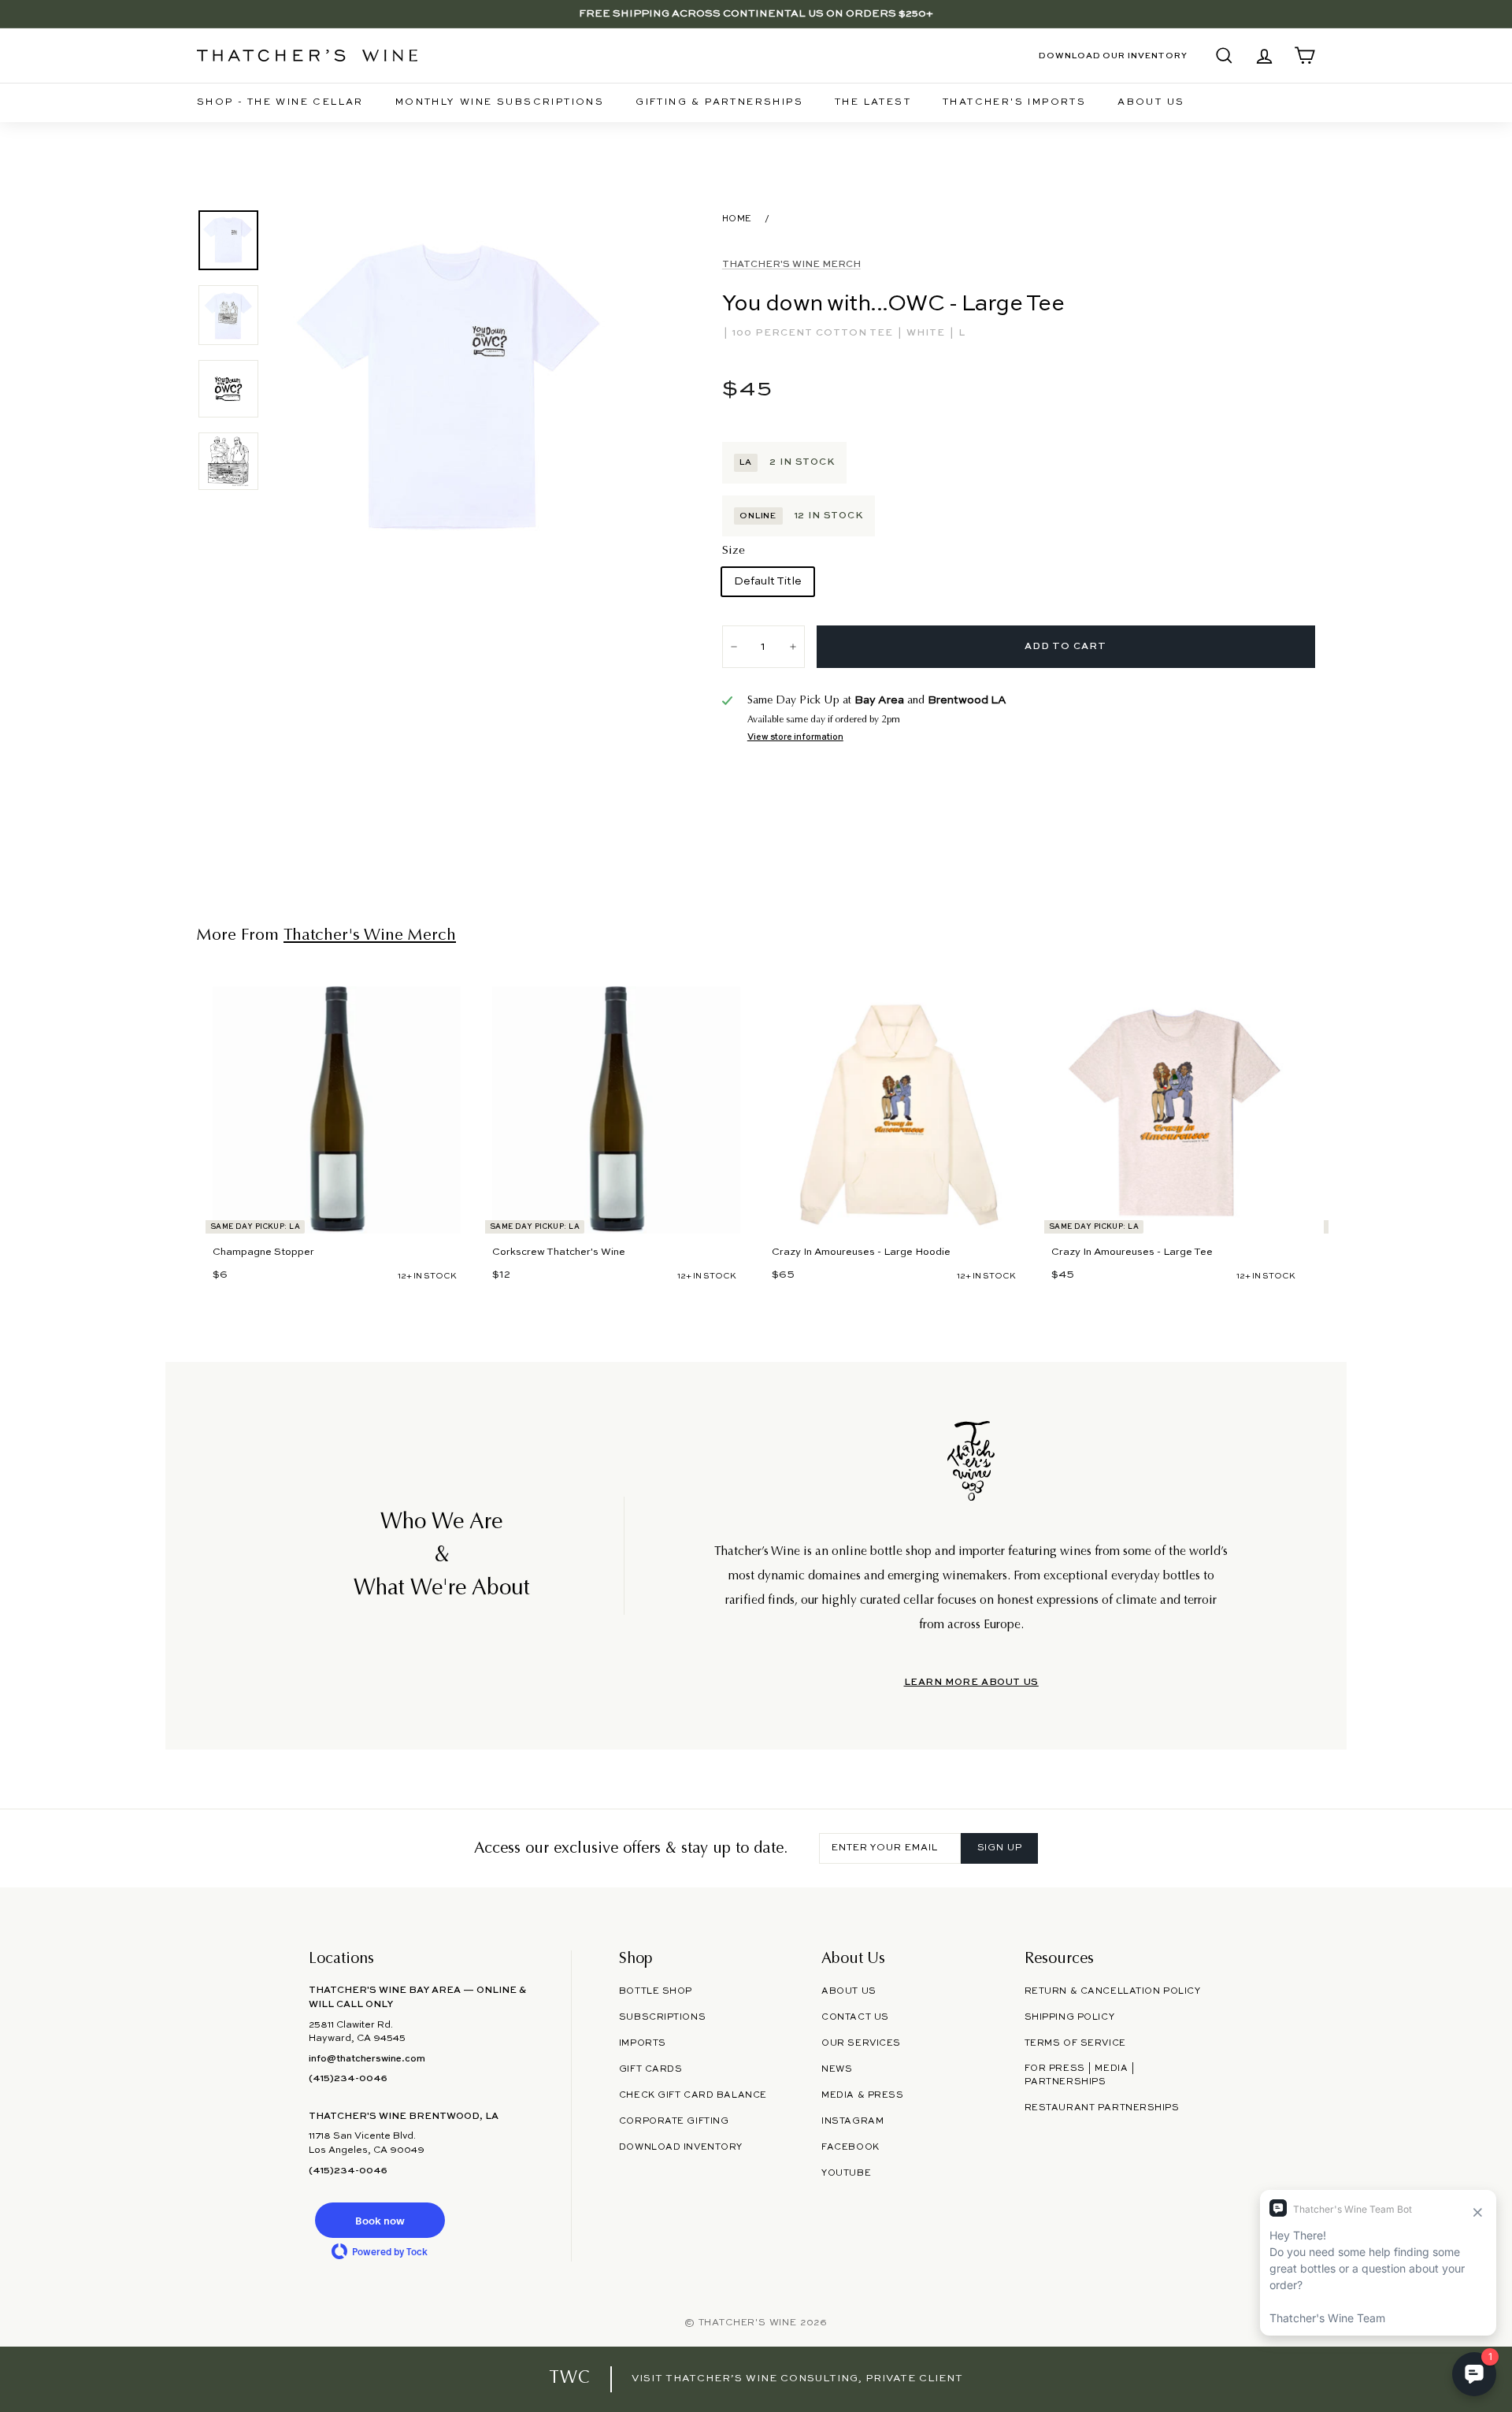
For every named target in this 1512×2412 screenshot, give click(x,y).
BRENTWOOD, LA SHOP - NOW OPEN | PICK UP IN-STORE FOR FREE (756, 14)
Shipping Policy (1069, 2017)
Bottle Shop (656, 1991)
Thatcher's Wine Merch (791, 265)
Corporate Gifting (674, 2121)
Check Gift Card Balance (693, 2095)
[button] (380, 2220)
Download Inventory (681, 2147)
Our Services (861, 2043)
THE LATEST (873, 102)
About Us (1151, 102)
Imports (643, 2043)
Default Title (768, 581)
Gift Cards (651, 2069)
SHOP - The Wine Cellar (280, 102)
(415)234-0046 (348, 2079)
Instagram (852, 2121)
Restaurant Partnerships (1102, 2108)
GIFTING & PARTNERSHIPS (719, 102)
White (927, 333)
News (837, 2069)
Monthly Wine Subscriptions (500, 102)
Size (734, 551)
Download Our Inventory (1113, 56)
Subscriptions (662, 2017)
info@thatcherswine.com (367, 2059)
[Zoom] (453, 390)
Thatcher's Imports (1014, 102)
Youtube (846, 2173)
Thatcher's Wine (748, 2323)
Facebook (850, 2147)
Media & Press (862, 2095)
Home (737, 219)
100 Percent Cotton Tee (814, 333)
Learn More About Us (971, 1683)
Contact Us (855, 2017)
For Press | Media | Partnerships (1080, 2075)
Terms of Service (1075, 2043)
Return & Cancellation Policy (1113, 1991)
